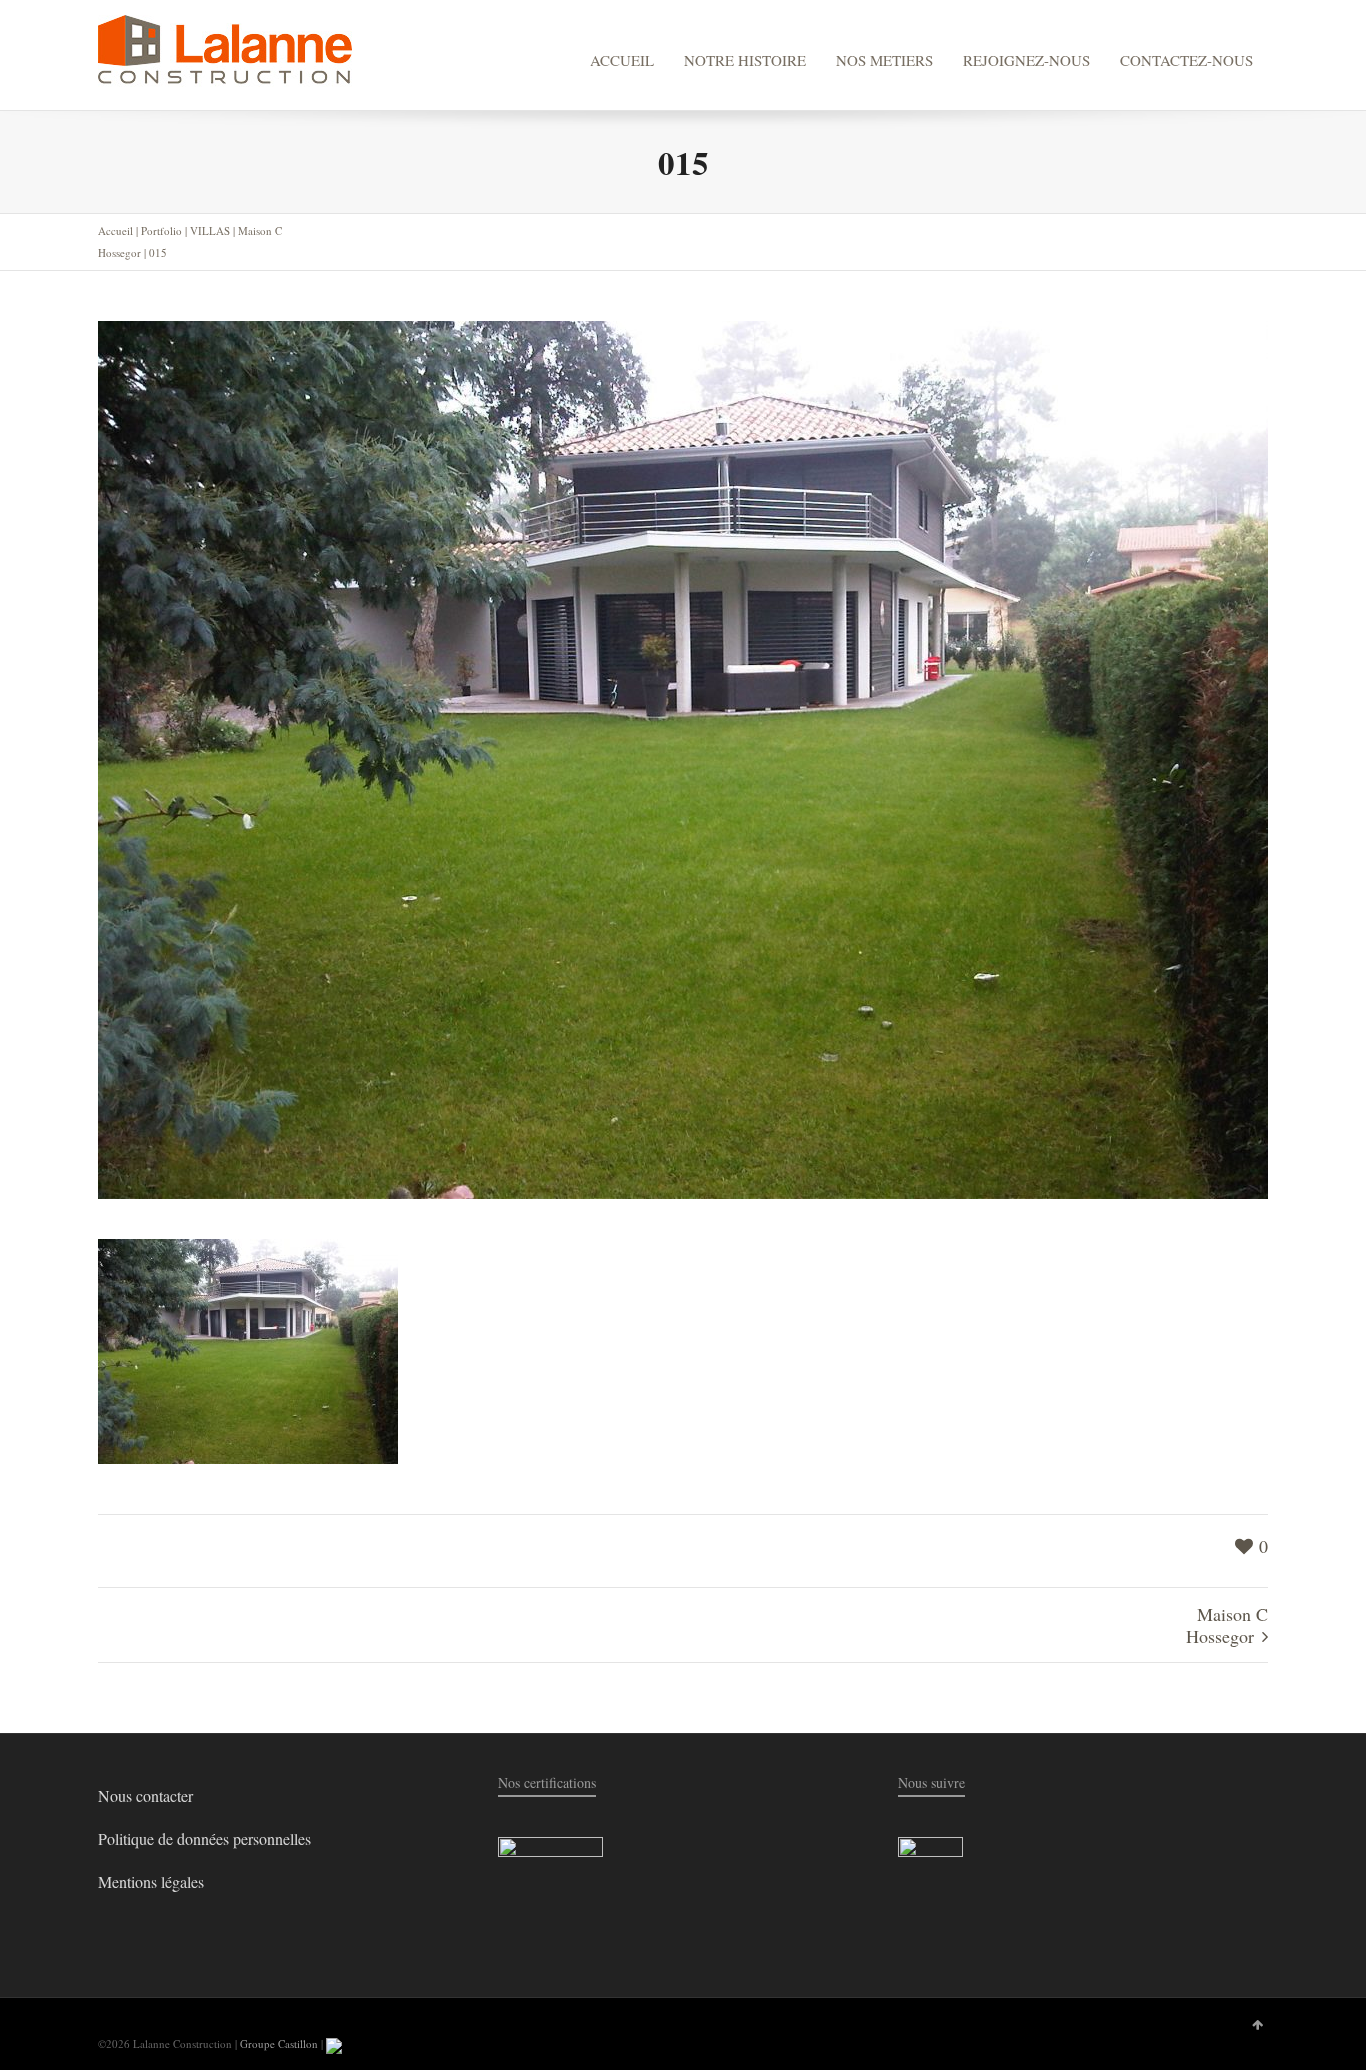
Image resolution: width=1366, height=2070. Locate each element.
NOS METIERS (884, 60)
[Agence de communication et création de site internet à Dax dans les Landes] (334, 2043)
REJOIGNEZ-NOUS (1026, 60)
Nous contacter (145, 1795)
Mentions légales (151, 1881)
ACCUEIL (622, 60)
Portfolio (161, 230)
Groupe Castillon (279, 2043)
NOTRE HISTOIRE (745, 60)
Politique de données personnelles (204, 1838)
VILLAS (210, 230)
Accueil (115, 230)
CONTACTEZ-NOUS (1186, 60)
